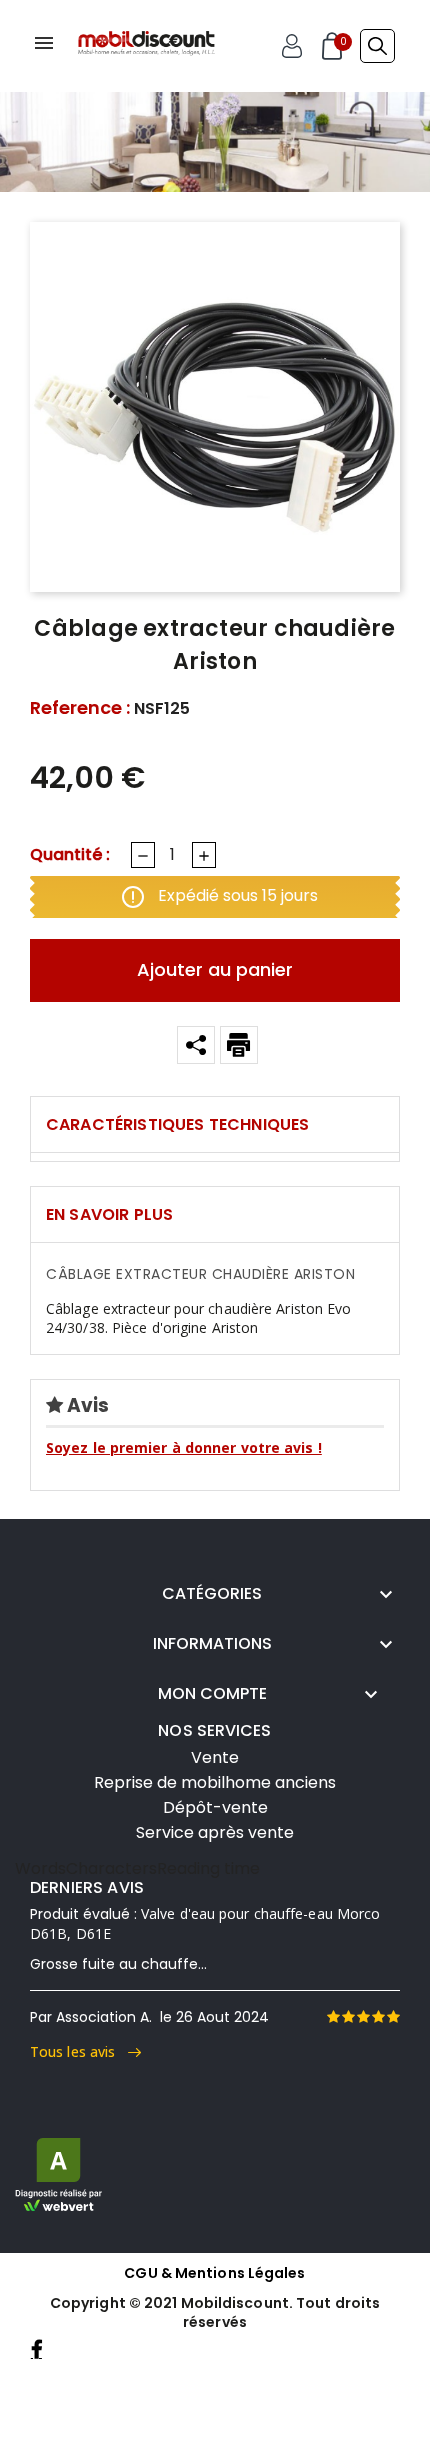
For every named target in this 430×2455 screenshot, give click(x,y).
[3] (363, 2017)
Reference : (80, 708)
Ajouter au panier (215, 969)
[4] (378, 2017)
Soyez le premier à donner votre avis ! (184, 1447)
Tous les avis (79, 2051)
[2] (348, 2017)
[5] (393, 2017)
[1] (333, 2017)
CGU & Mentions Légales (214, 2273)
